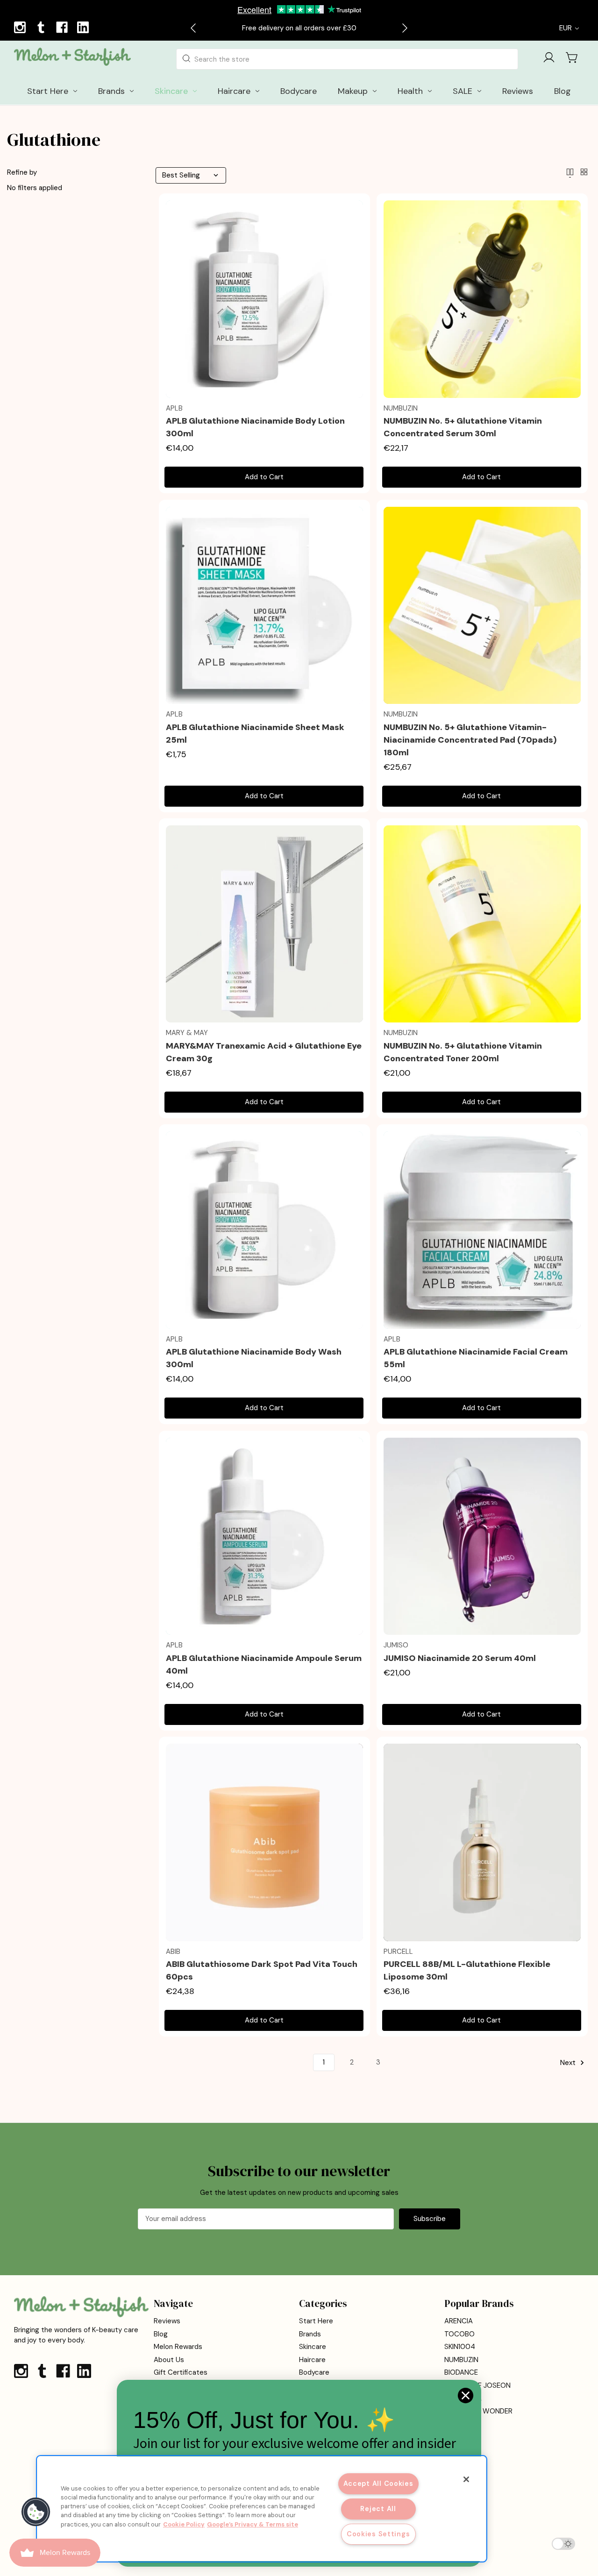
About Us (169, 2360)
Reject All (378, 2509)
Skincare (313, 2347)
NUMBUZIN (461, 2360)
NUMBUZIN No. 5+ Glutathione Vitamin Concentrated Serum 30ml (463, 427)
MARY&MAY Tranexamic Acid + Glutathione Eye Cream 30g (264, 1052)
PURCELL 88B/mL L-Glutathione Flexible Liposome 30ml (467, 1970)
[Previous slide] (194, 28)
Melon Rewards (178, 2347)
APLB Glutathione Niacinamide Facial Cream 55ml (476, 1358)
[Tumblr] (42, 28)
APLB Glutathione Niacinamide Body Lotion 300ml (255, 427)
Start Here (316, 2321)
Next (569, 2063)
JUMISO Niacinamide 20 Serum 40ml (460, 1658)
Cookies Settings (378, 2534)
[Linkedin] (84, 28)
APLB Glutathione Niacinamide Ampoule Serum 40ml (264, 1664)
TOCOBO (459, 2334)
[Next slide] (404, 28)
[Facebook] (63, 28)
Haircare (312, 2360)
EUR (566, 28)
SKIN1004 (460, 2347)
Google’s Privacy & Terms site (253, 2524)
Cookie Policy (184, 2524)
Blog (161, 2334)
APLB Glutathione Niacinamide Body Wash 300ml (254, 1358)
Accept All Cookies (378, 2484)
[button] (36, 2512)
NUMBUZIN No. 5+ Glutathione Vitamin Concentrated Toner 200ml (463, 1052)
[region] (262, 2509)
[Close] (466, 2479)
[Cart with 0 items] (572, 57)
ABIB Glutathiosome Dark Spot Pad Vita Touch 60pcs (262, 1970)
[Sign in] (549, 59)
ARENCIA (459, 2321)
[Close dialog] (466, 2395)
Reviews (167, 2321)
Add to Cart (264, 477)
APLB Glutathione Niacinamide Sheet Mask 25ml (255, 734)
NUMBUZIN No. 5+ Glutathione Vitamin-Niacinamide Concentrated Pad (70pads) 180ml (470, 740)
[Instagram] (21, 28)
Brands (310, 2334)
